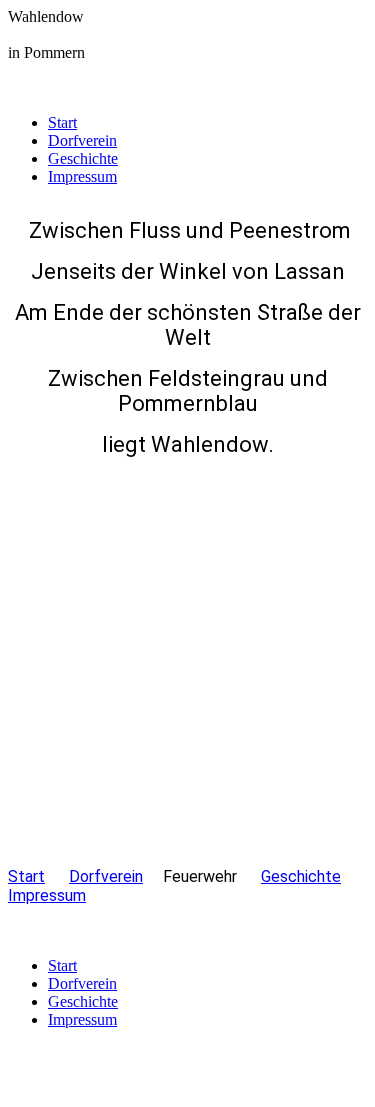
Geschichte (83, 158)
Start (62, 122)
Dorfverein (82, 140)
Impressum (82, 176)
